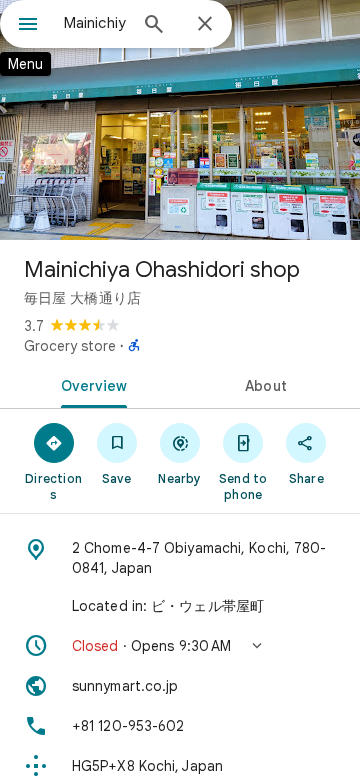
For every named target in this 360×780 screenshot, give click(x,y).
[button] (180, 646)
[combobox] (95, 23)
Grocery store (70, 346)
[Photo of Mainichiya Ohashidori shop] (180, 120)
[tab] (90, 384)
